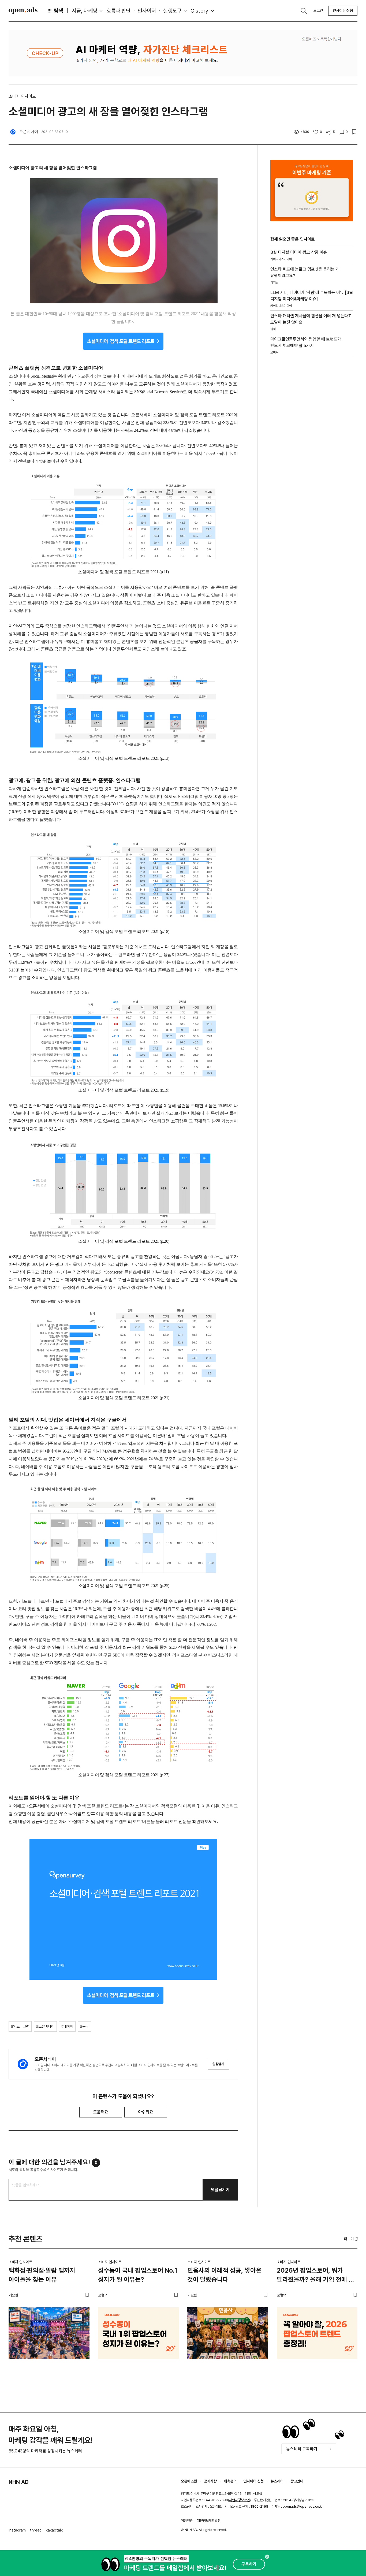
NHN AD (19, 2482)
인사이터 (147, 11)
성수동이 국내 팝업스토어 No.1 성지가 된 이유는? (138, 2275)
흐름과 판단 (118, 11)
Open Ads (23, 10)
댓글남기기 (220, 2190)
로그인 (318, 10)
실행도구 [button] (172, 11)
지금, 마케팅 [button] (85, 11)
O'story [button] (199, 11)
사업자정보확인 (239, 2500)
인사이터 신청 (343, 10)
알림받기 (218, 2064)
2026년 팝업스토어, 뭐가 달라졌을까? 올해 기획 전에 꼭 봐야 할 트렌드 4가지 (315, 2276)
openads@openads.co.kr (303, 2506)
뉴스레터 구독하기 (302, 2449)
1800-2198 (259, 2506)
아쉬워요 (146, 2112)
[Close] (267, 2557)
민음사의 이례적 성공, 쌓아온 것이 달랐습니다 (224, 2275)
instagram (17, 2530)
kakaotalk (54, 2530)
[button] (352, 2239)
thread (36, 2530)
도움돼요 (101, 2112)
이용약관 (187, 2521)
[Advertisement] (311, 453)
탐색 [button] (58, 11)
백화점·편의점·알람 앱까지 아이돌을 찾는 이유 (42, 2275)
